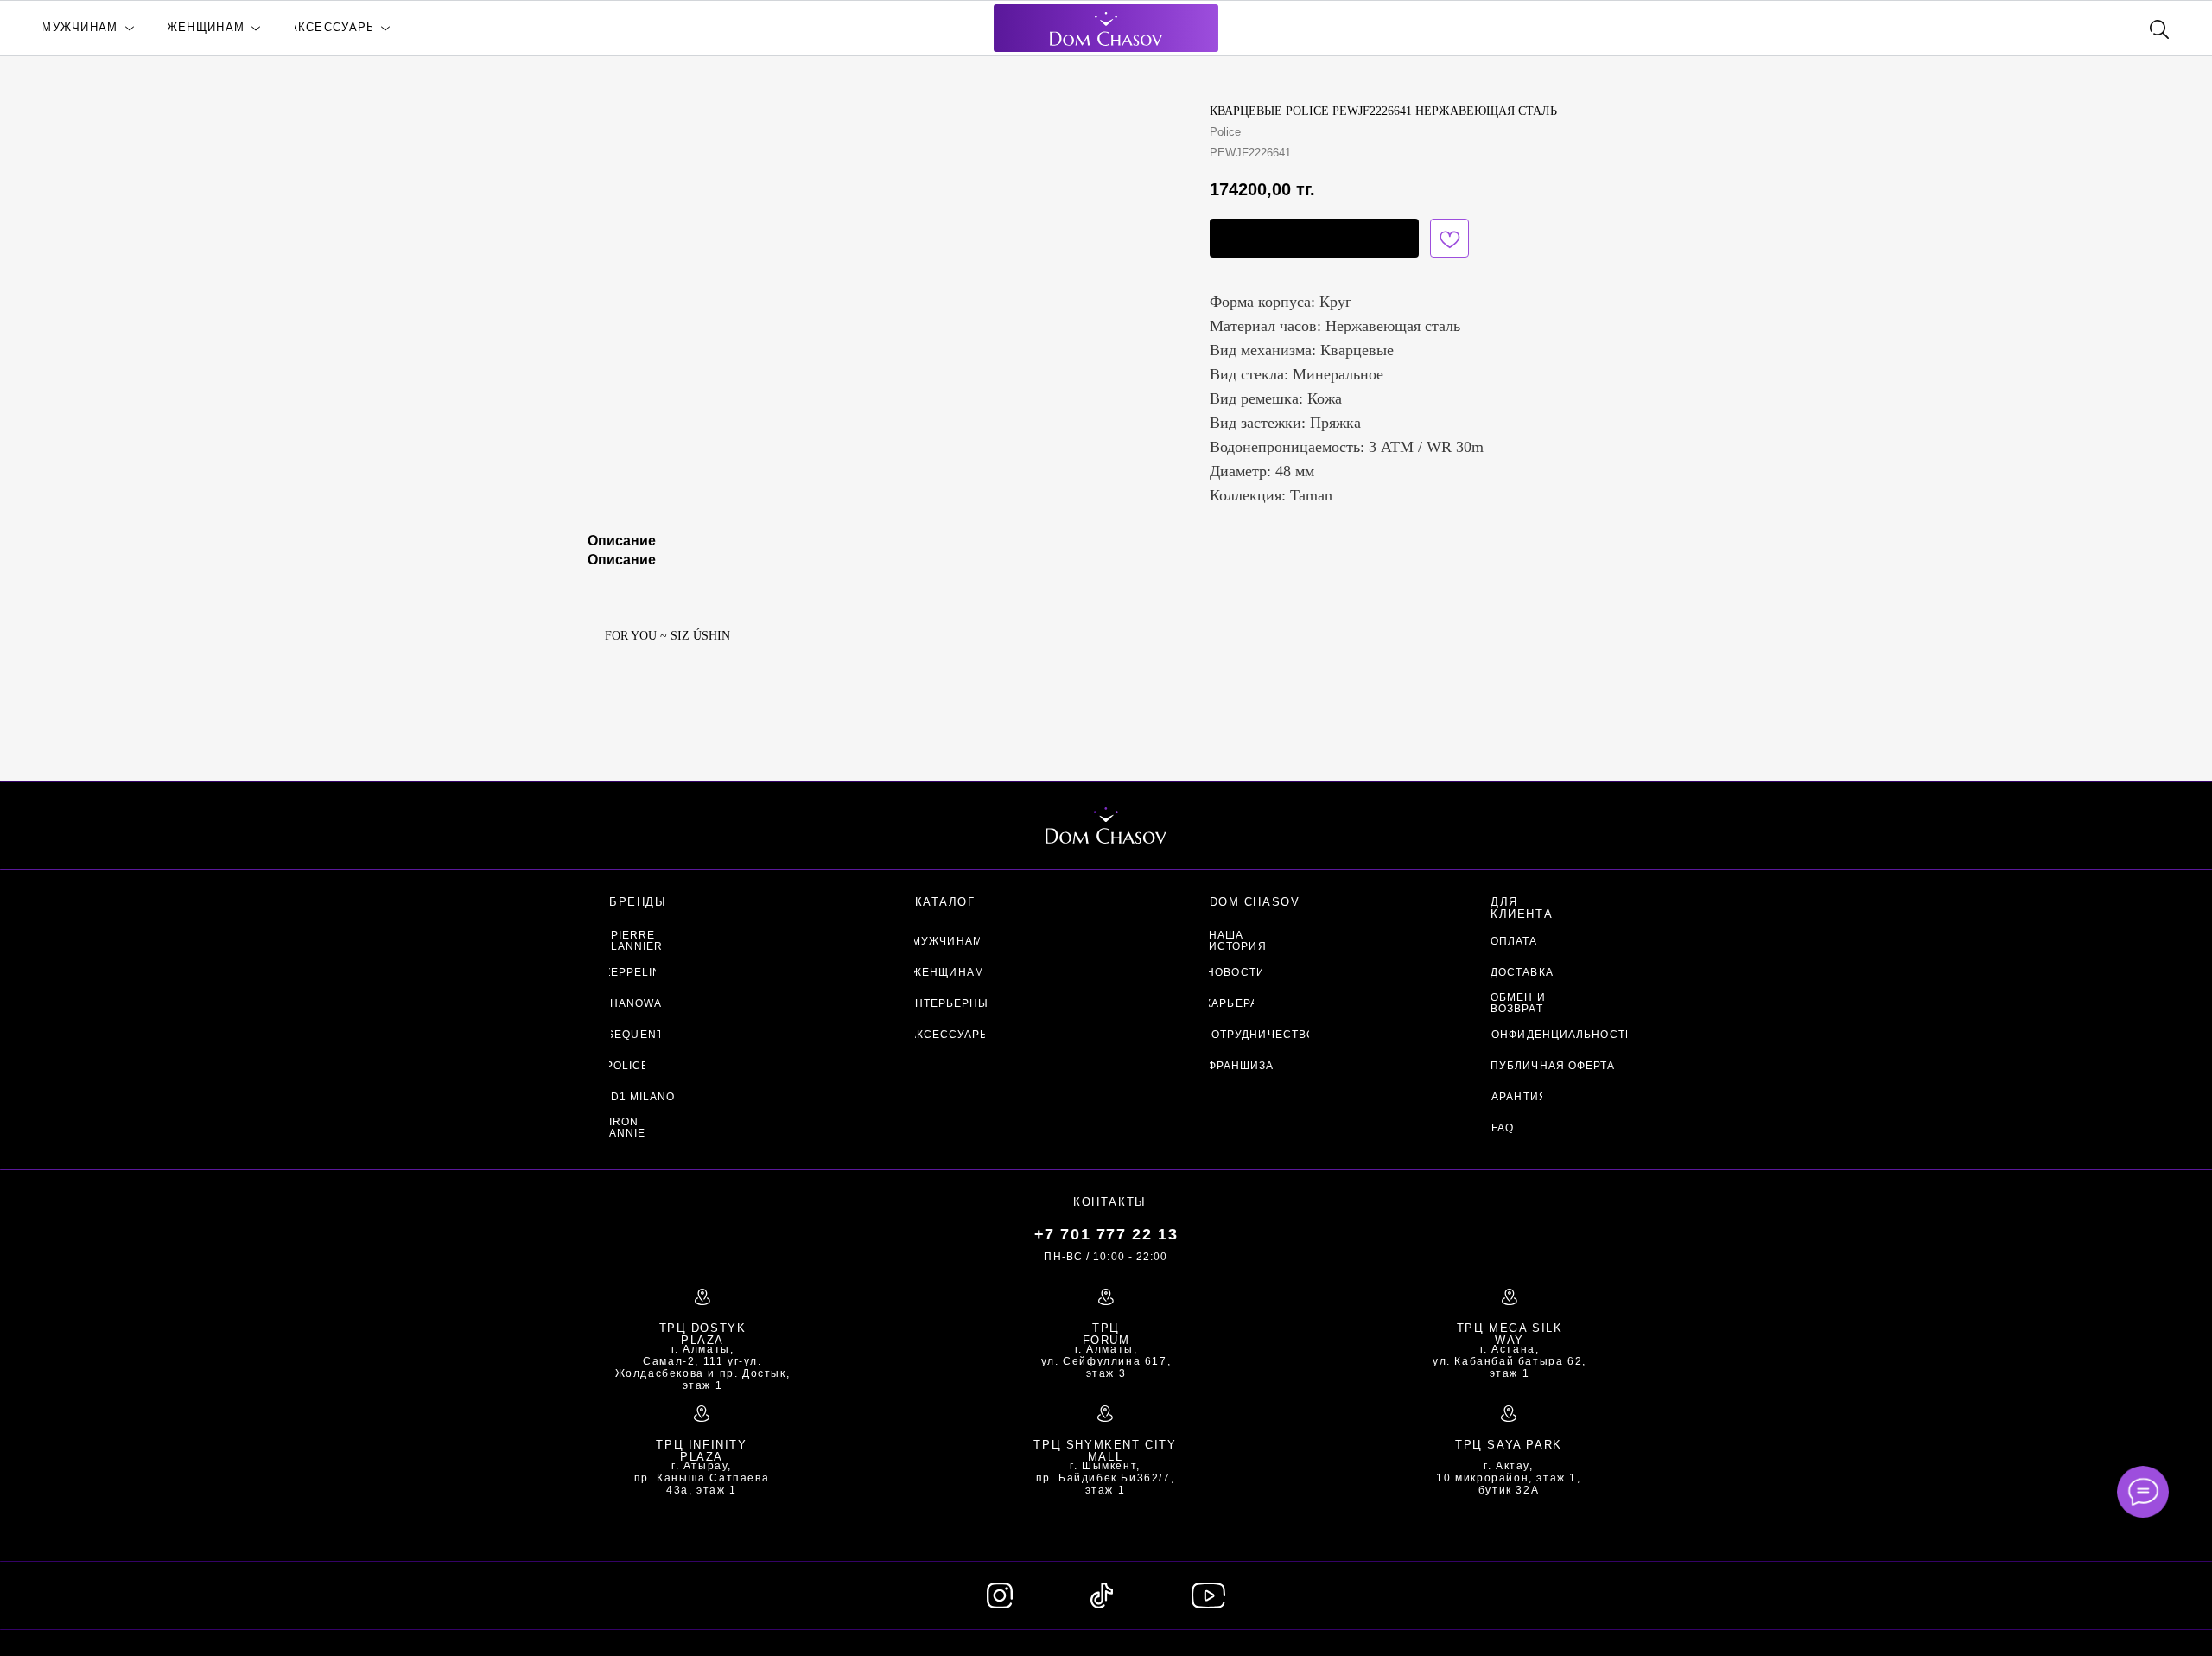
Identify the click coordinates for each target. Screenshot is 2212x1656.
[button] (1314, 238)
